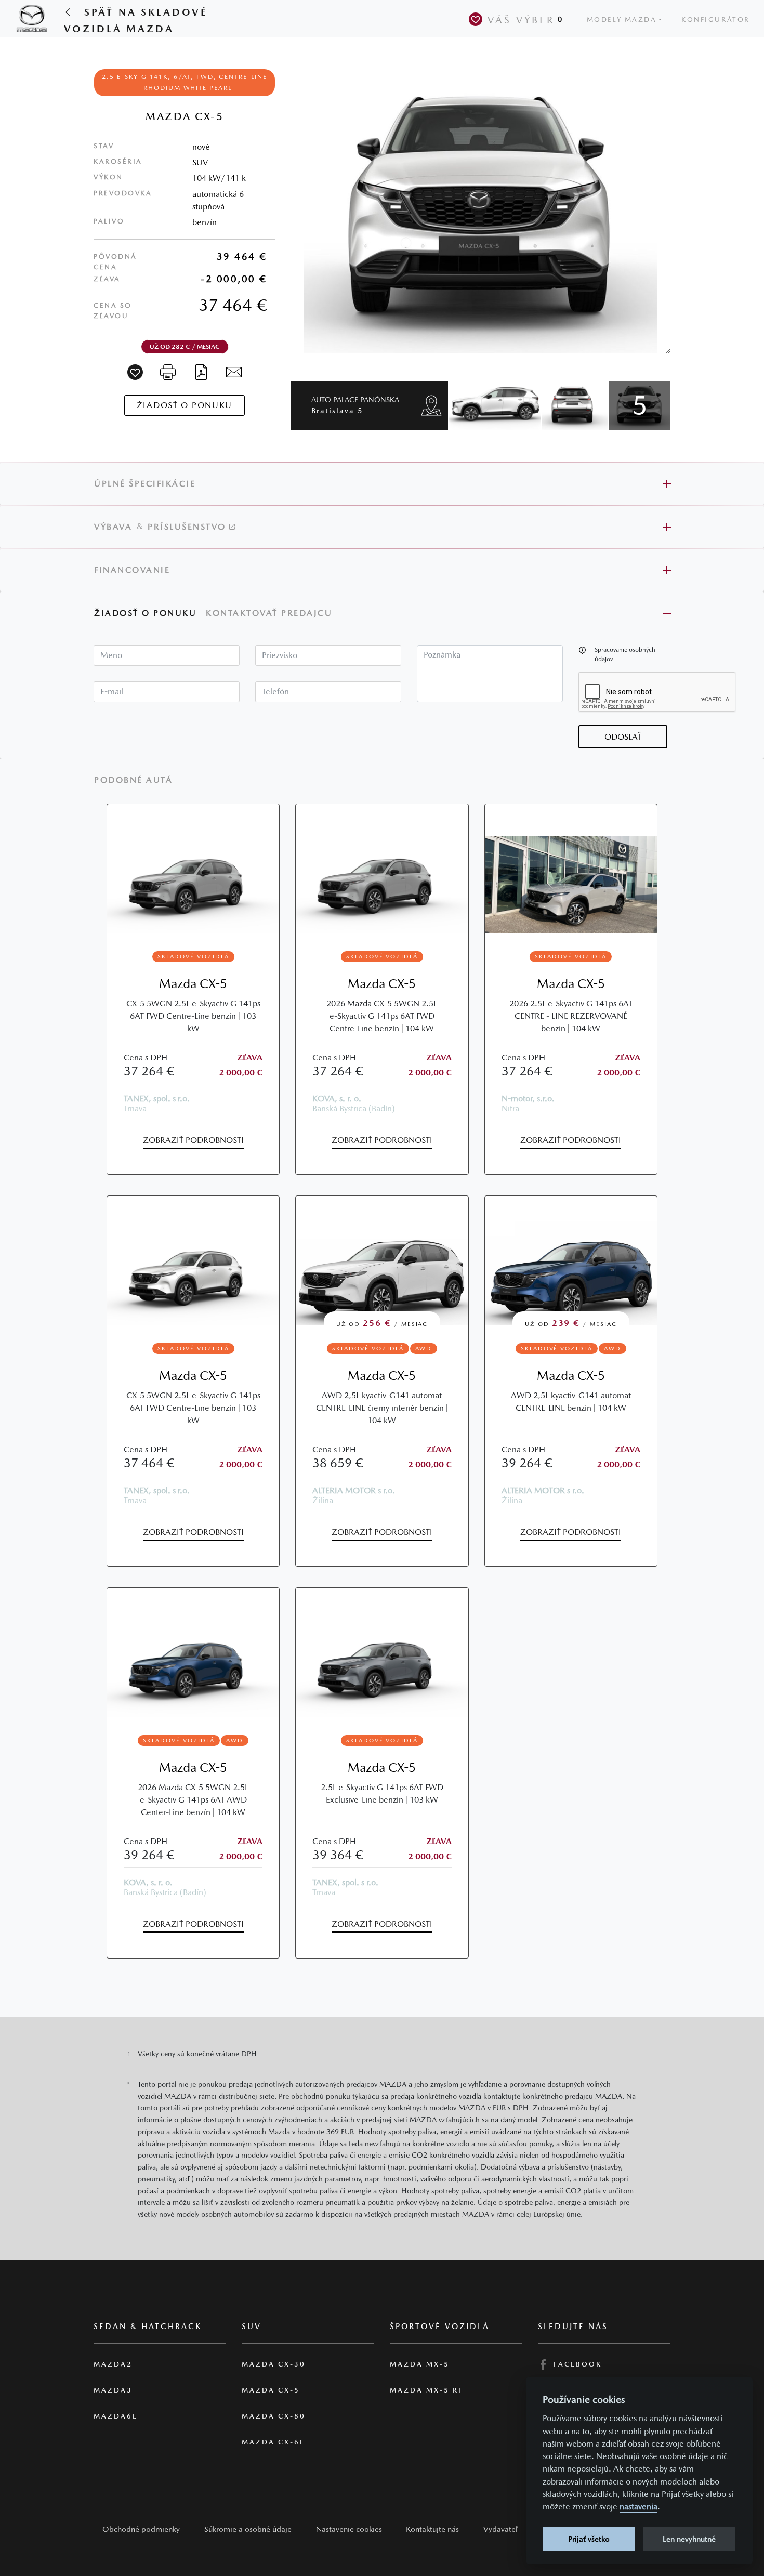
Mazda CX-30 (274, 2364)
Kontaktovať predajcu (271, 613)
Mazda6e (116, 2416)
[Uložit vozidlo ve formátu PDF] (201, 371)
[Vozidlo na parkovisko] (135, 372)
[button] (582, 650)
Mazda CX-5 (193, 984)
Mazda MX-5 (420, 2364)
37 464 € (233, 305)
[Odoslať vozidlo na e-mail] (234, 371)
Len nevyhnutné (689, 2539)
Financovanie (132, 570)
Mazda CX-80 (274, 2416)
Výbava (113, 527)
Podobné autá (133, 780)
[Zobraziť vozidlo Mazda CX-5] (193, 869)
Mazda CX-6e (273, 2442)
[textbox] (167, 655)
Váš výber (525, 20)
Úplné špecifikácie (145, 484)
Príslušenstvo (188, 527)
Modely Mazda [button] (622, 19)
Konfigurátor (716, 19)
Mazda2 (113, 2364)
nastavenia (638, 2507)
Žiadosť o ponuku (145, 613)
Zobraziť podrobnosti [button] (193, 1140)
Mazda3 (113, 2390)
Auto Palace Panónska (355, 405)
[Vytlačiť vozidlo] (168, 371)
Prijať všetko (589, 2539)
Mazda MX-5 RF (426, 2390)
